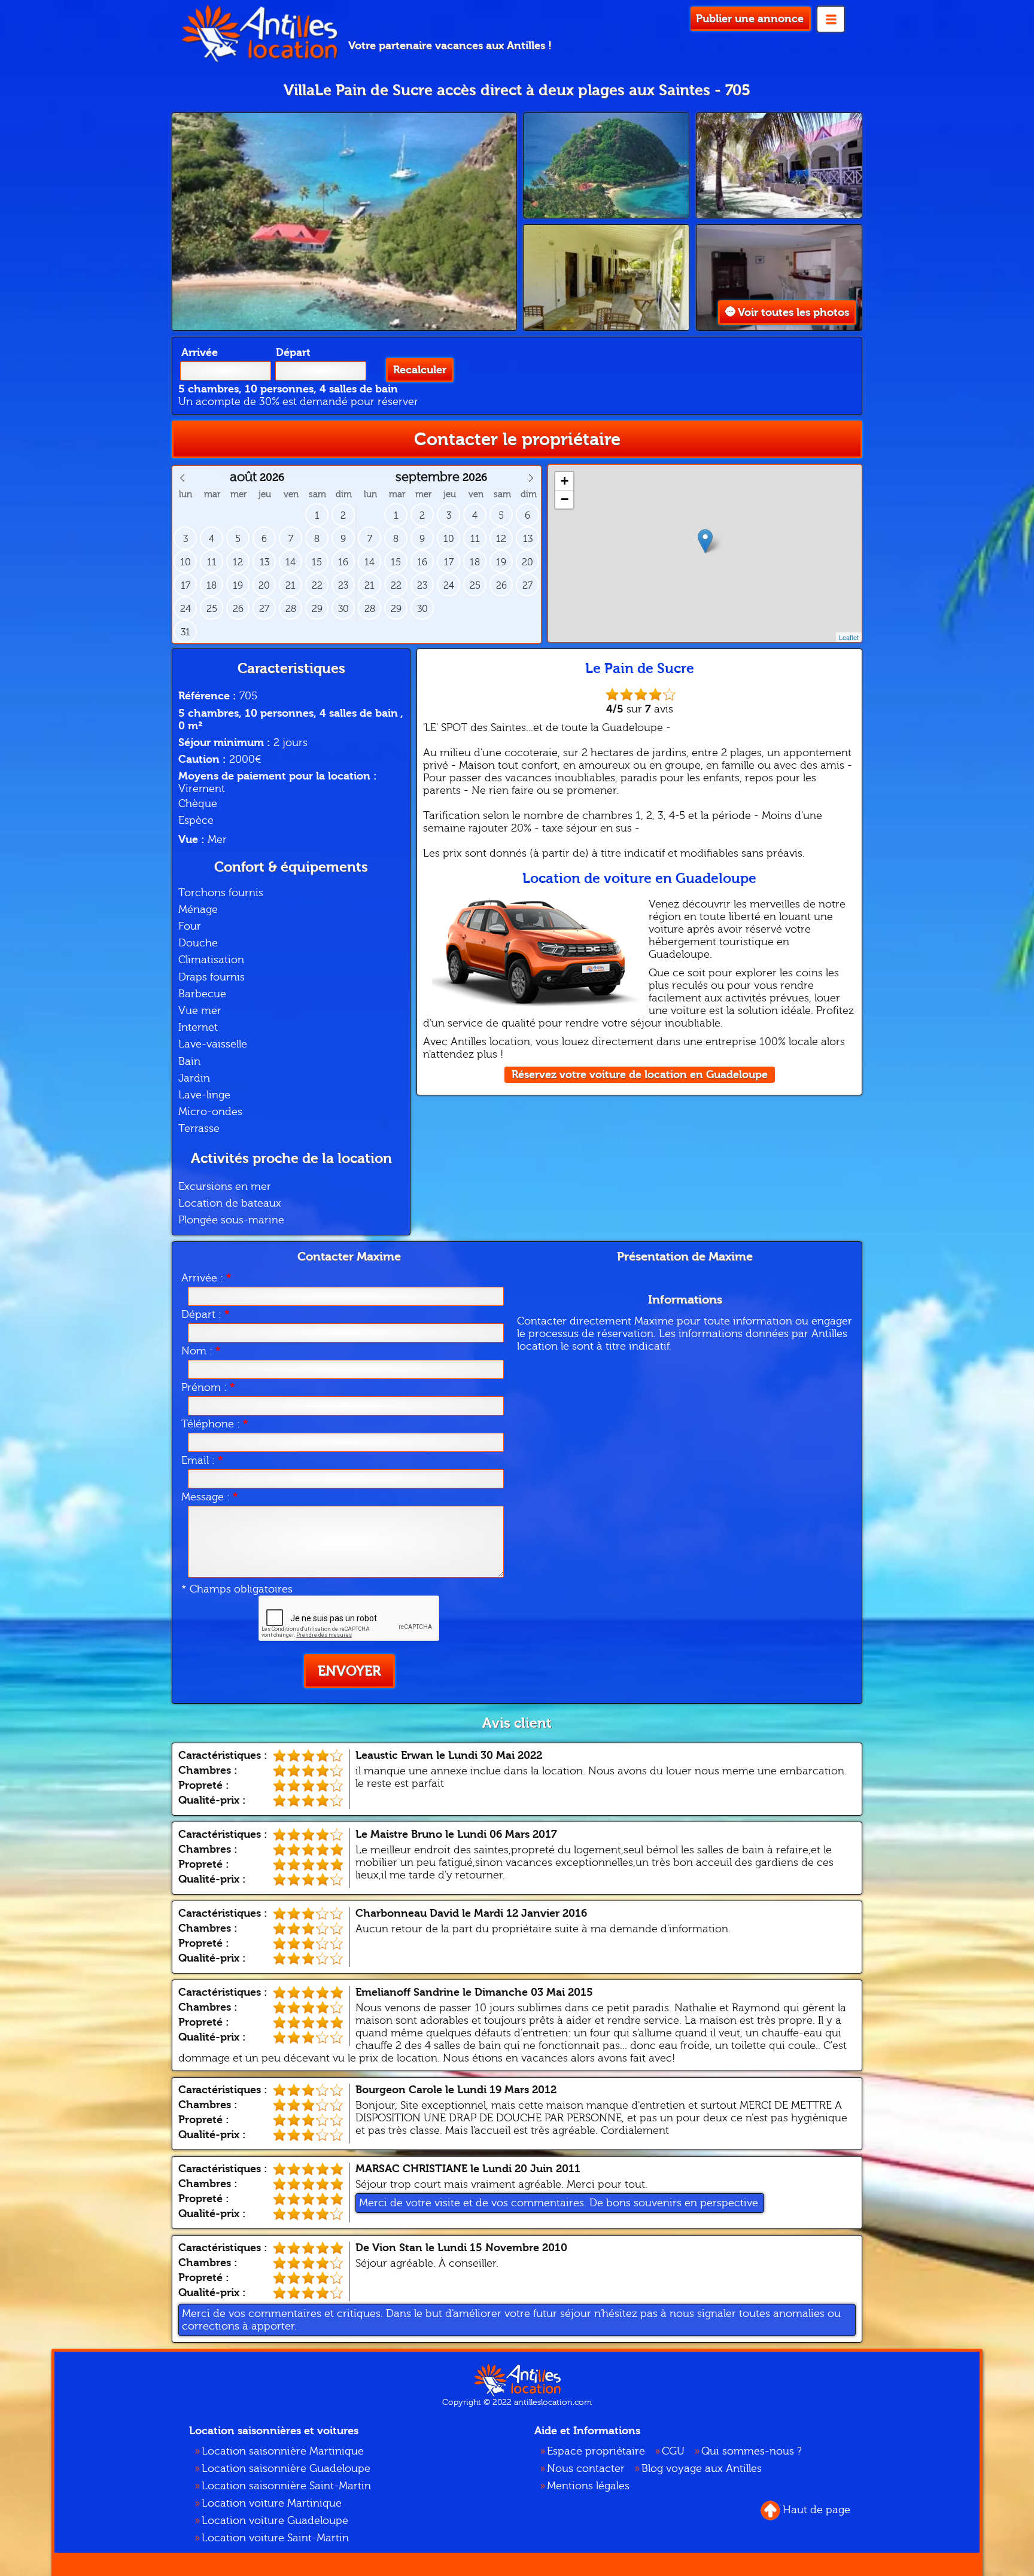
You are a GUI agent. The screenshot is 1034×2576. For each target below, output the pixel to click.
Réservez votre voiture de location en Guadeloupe (640, 1075)
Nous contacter (586, 2469)
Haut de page (816, 2510)
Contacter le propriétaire (517, 439)
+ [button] (565, 481)
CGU (673, 2451)
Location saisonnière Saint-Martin (286, 2486)
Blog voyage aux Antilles (702, 2469)
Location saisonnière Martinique (283, 2451)
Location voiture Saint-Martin (275, 2538)
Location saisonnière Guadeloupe (286, 2469)
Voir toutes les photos (793, 313)
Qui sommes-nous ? (752, 2451)
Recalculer (420, 370)
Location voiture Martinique (272, 2503)
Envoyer (349, 1671)
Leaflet (849, 637)
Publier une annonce (750, 19)
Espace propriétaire (596, 2451)
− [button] (565, 499)
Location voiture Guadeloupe (275, 2521)
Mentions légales (588, 2486)
